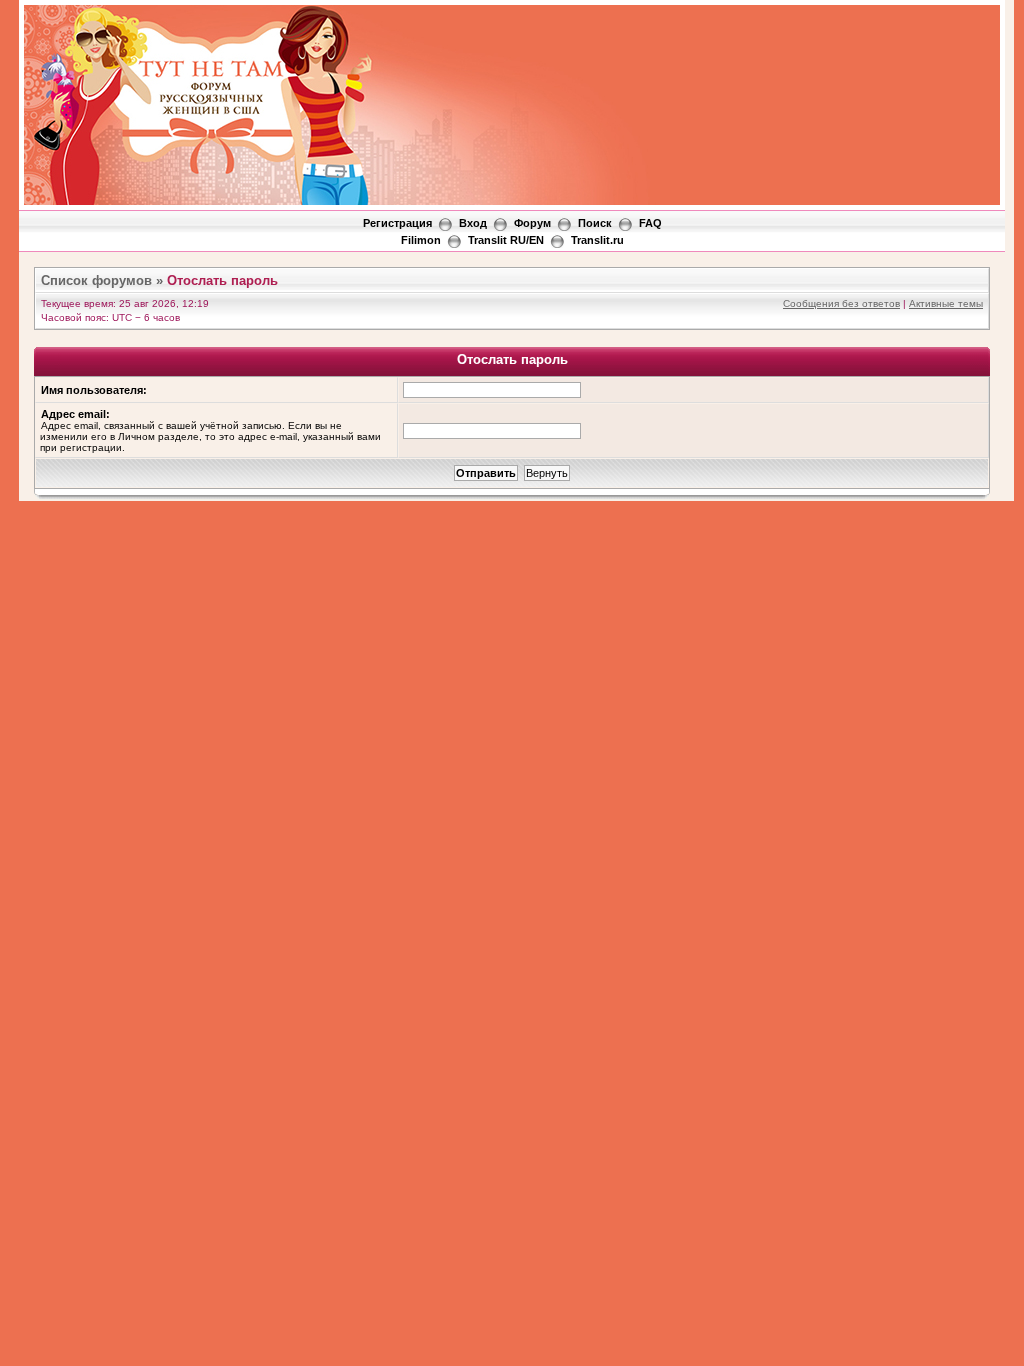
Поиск (595, 223)
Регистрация (397, 223)
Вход (473, 223)
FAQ (650, 223)
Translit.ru (597, 240)
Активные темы (946, 303)
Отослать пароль (222, 280)
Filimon (421, 240)
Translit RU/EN (506, 240)
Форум (532, 223)
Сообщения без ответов (841, 303)
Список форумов (96, 280)
